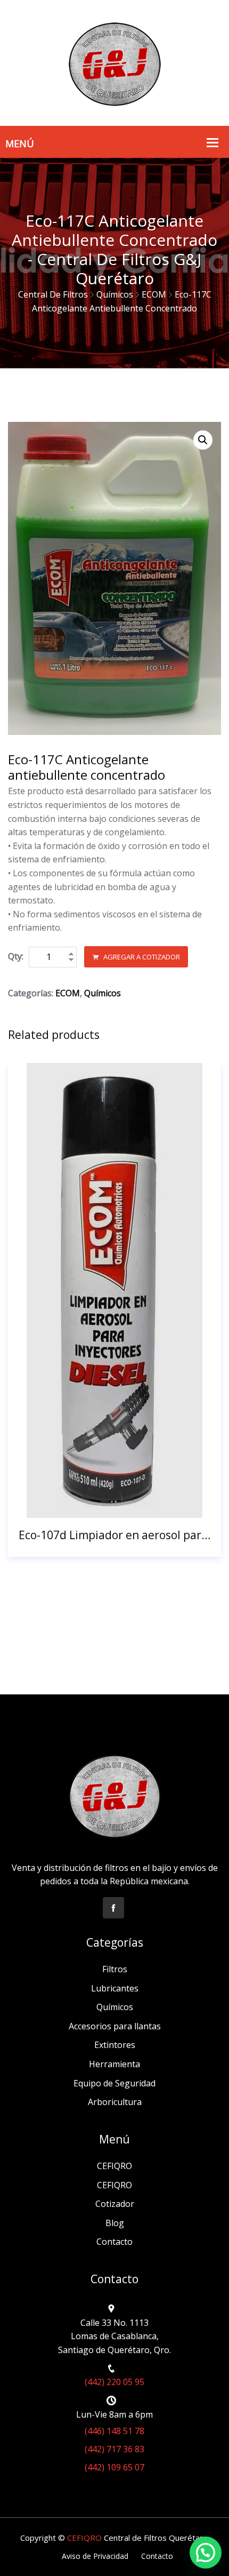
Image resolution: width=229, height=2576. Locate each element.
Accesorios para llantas (115, 2026)
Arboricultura (115, 2102)
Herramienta (114, 2064)
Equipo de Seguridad (114, 2083)
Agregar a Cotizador (141, 957)
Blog (115, 2223)
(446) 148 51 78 (114, 2431)
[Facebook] (113, 1908)
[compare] (142, 1506)
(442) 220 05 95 (114, 2382)
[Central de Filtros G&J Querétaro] (114, 62)
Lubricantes (115, 1988)
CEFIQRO (114, 2166)
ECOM (154, 294)
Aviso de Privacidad (95, 2556)
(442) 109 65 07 (114, 2467)
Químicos (115, 294)
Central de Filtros (53, 294)
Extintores (115, 2045)
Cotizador (115, 2204)
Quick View (115, 1506)
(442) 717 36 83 (114, 2449)
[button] (203, 440)
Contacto (114, 2242)
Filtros (115, 1969)
